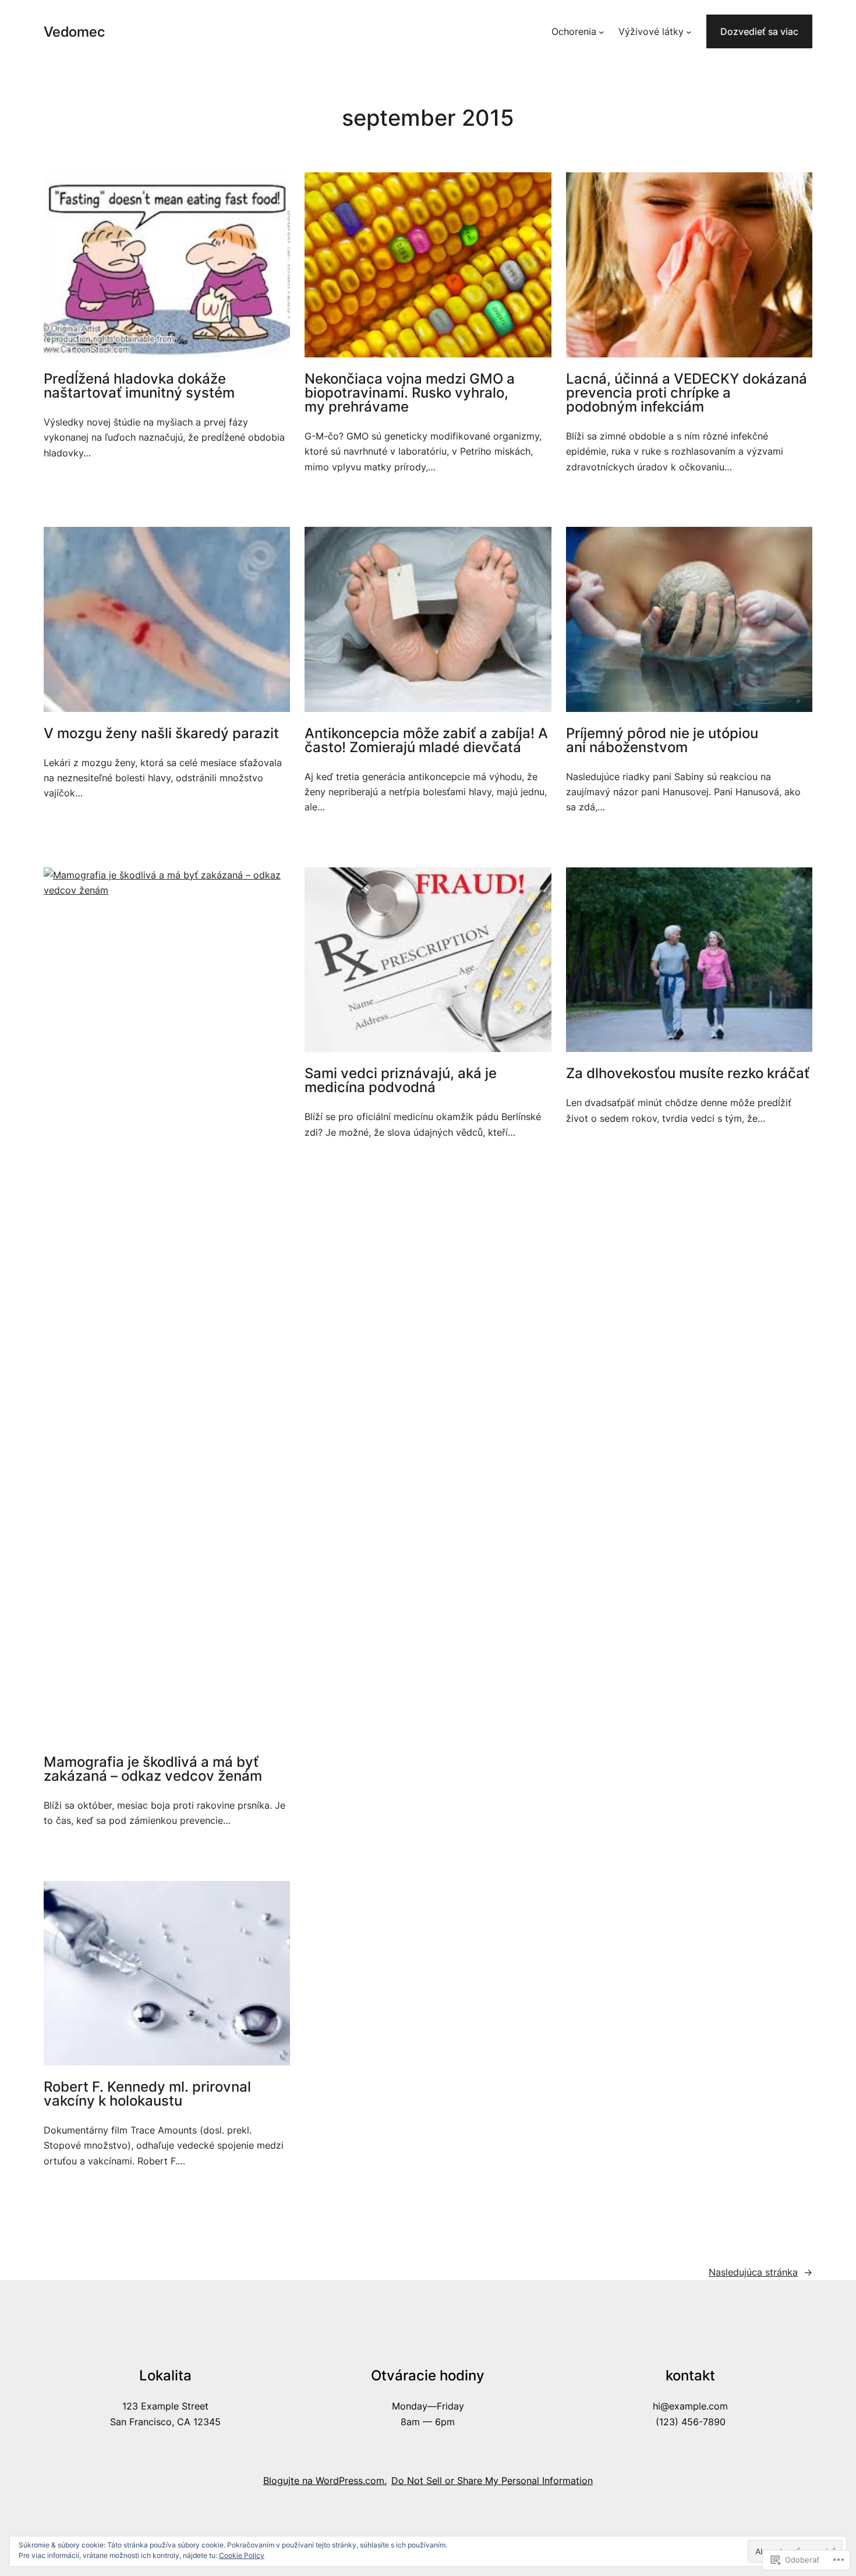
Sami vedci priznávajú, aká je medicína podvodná (401, 1080)
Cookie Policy (242, 2555)
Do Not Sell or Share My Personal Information (492, 2481)
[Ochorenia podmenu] (602, 31)
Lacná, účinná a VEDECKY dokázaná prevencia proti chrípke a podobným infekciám (687, 393)
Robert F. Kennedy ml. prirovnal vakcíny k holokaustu (147, 2094)
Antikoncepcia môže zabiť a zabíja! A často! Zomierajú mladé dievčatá (426, 740)
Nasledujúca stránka (761, 2272)
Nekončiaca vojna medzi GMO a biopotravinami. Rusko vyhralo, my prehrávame (410, 393)
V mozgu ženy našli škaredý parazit (161, 734)
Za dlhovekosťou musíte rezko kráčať (688, 1073)
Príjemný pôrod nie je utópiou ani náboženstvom (662, 740)
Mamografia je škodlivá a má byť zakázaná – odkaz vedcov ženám (153, 1769)
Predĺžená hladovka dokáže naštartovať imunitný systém (139, 386)
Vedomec (74, 32)
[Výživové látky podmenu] (689, 31)
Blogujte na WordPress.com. (325, 2481)
